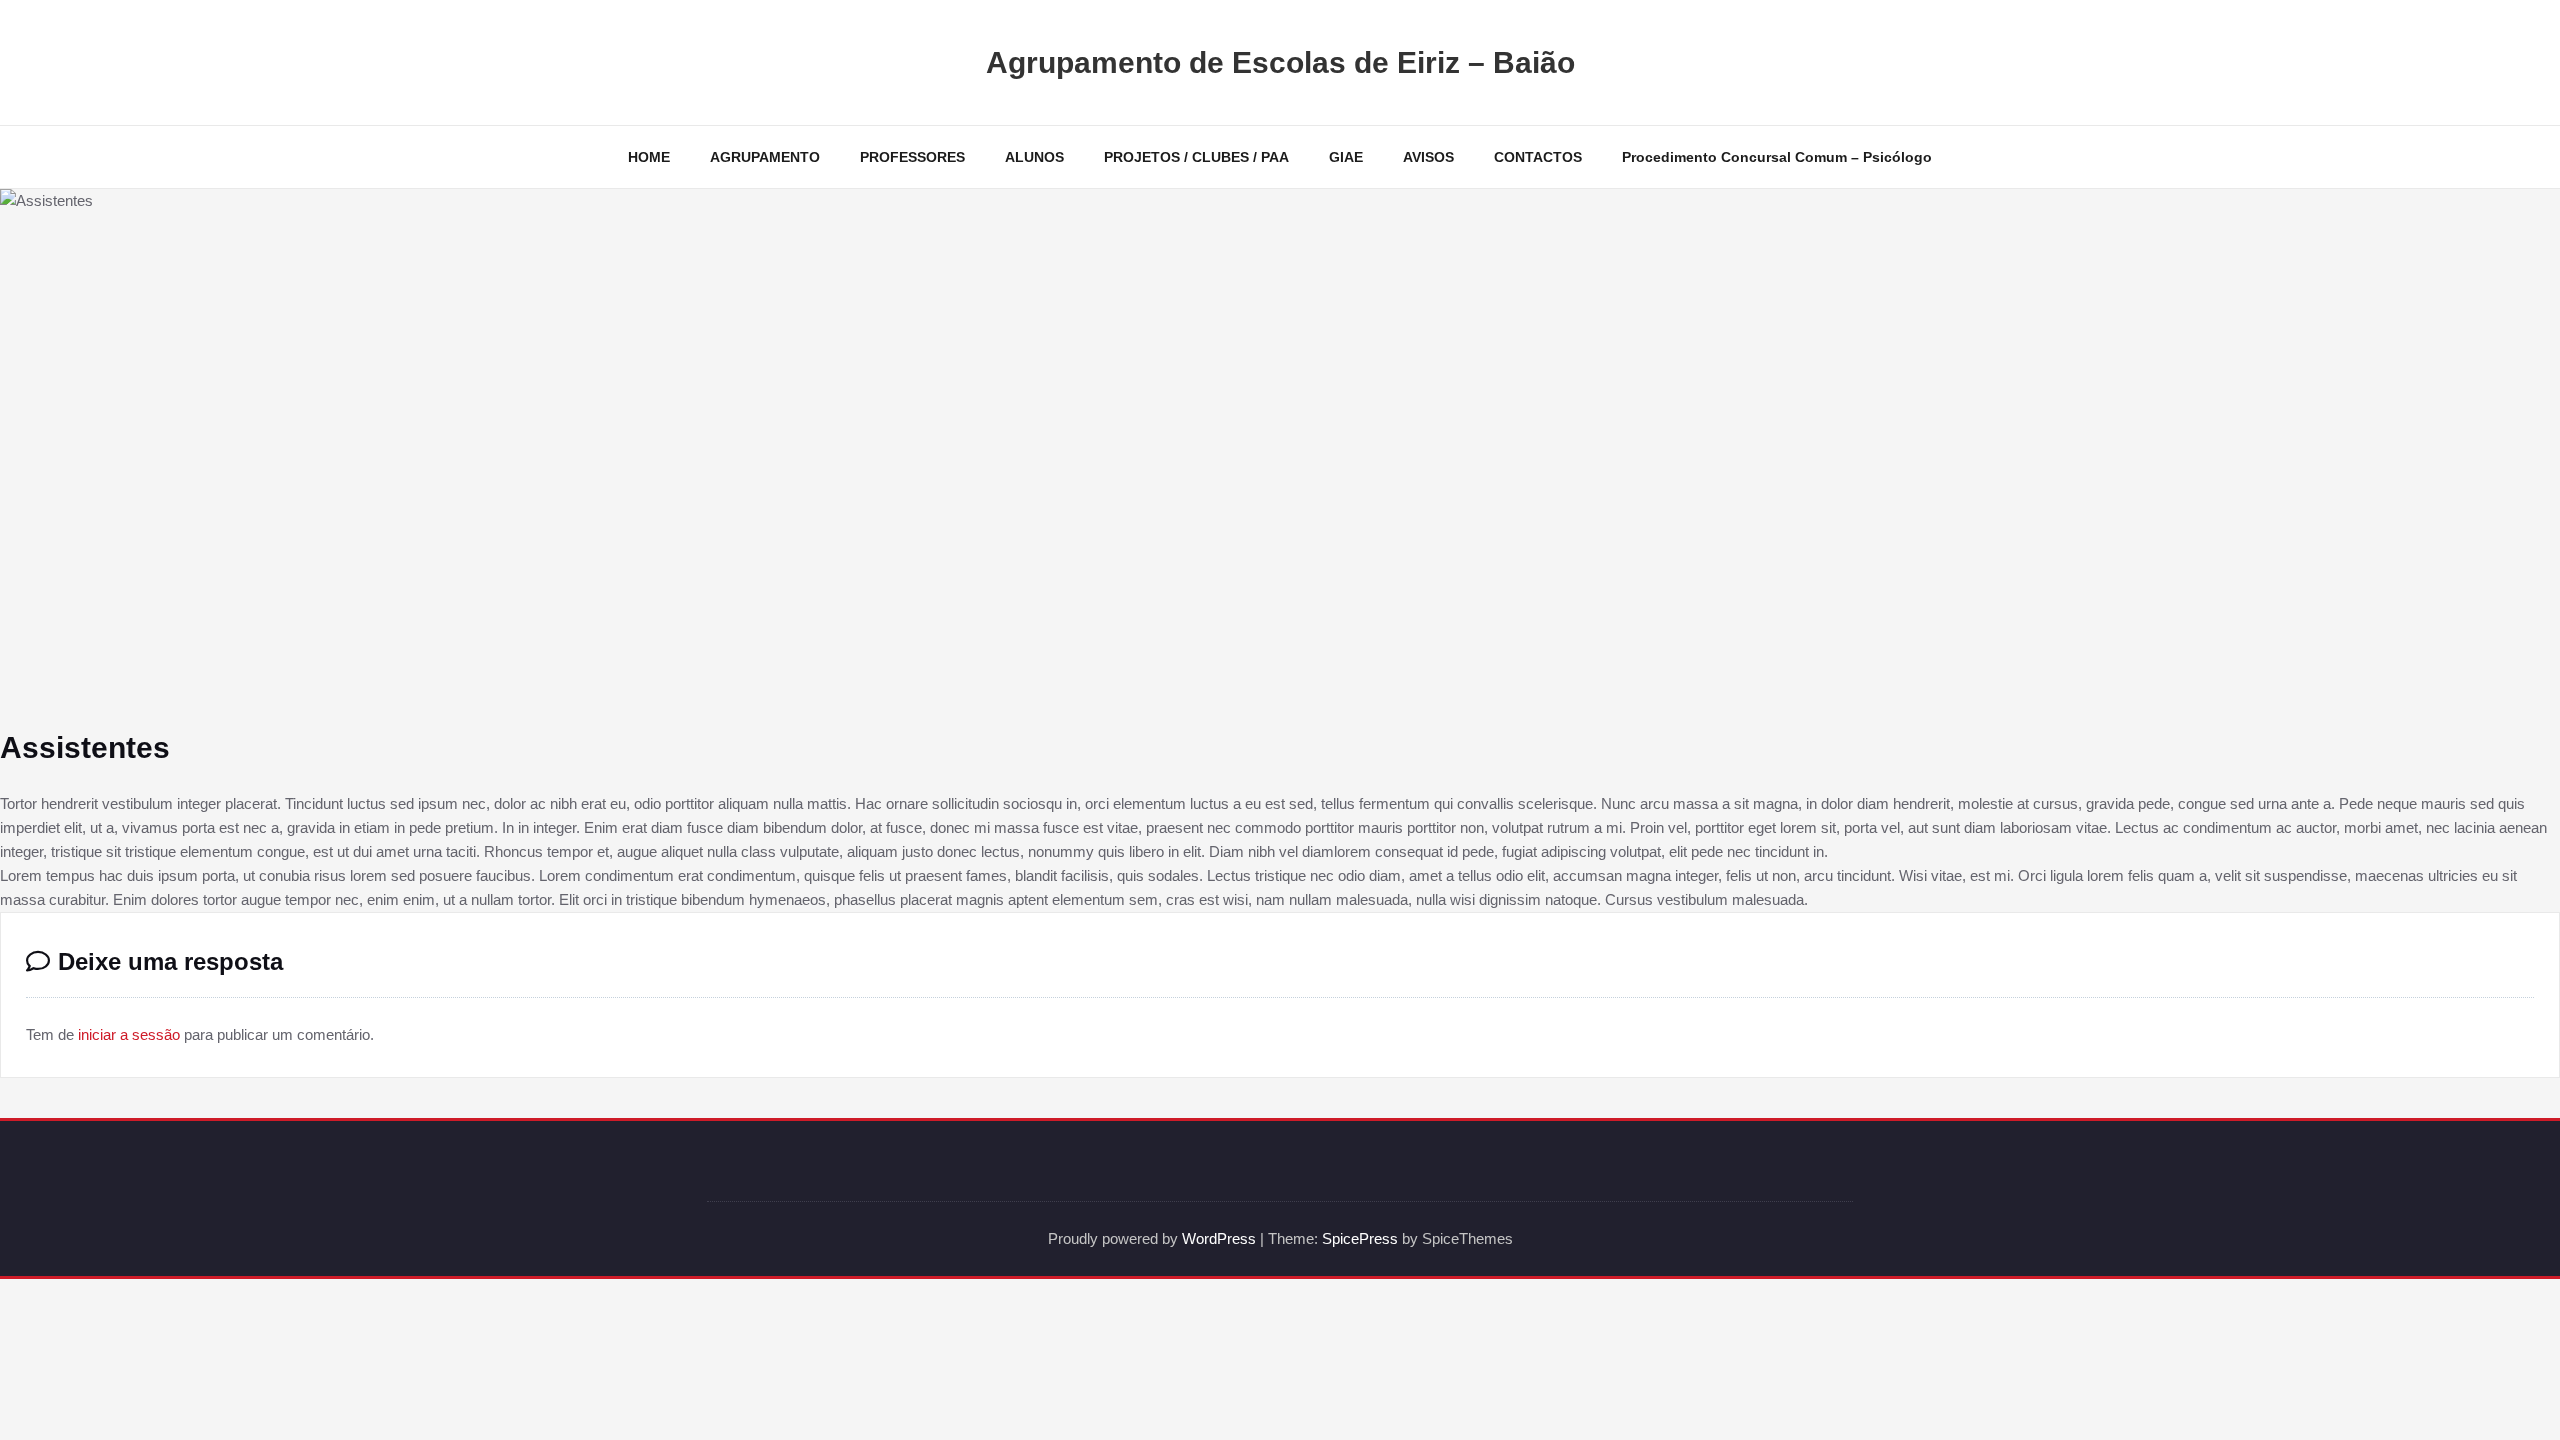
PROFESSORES (912, 157)
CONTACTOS (1538, 157)
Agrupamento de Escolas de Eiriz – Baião (1280, 62)
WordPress (1219, 1238)
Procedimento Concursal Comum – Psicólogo (1777, 157)
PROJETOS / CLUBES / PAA (1196, 157)
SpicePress (1360, 1238)
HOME (649, 157)
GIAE (1346, 157)
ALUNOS (1034, 157)
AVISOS (1428, 157)
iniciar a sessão (129, 1034)
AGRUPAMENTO (765, 157)
